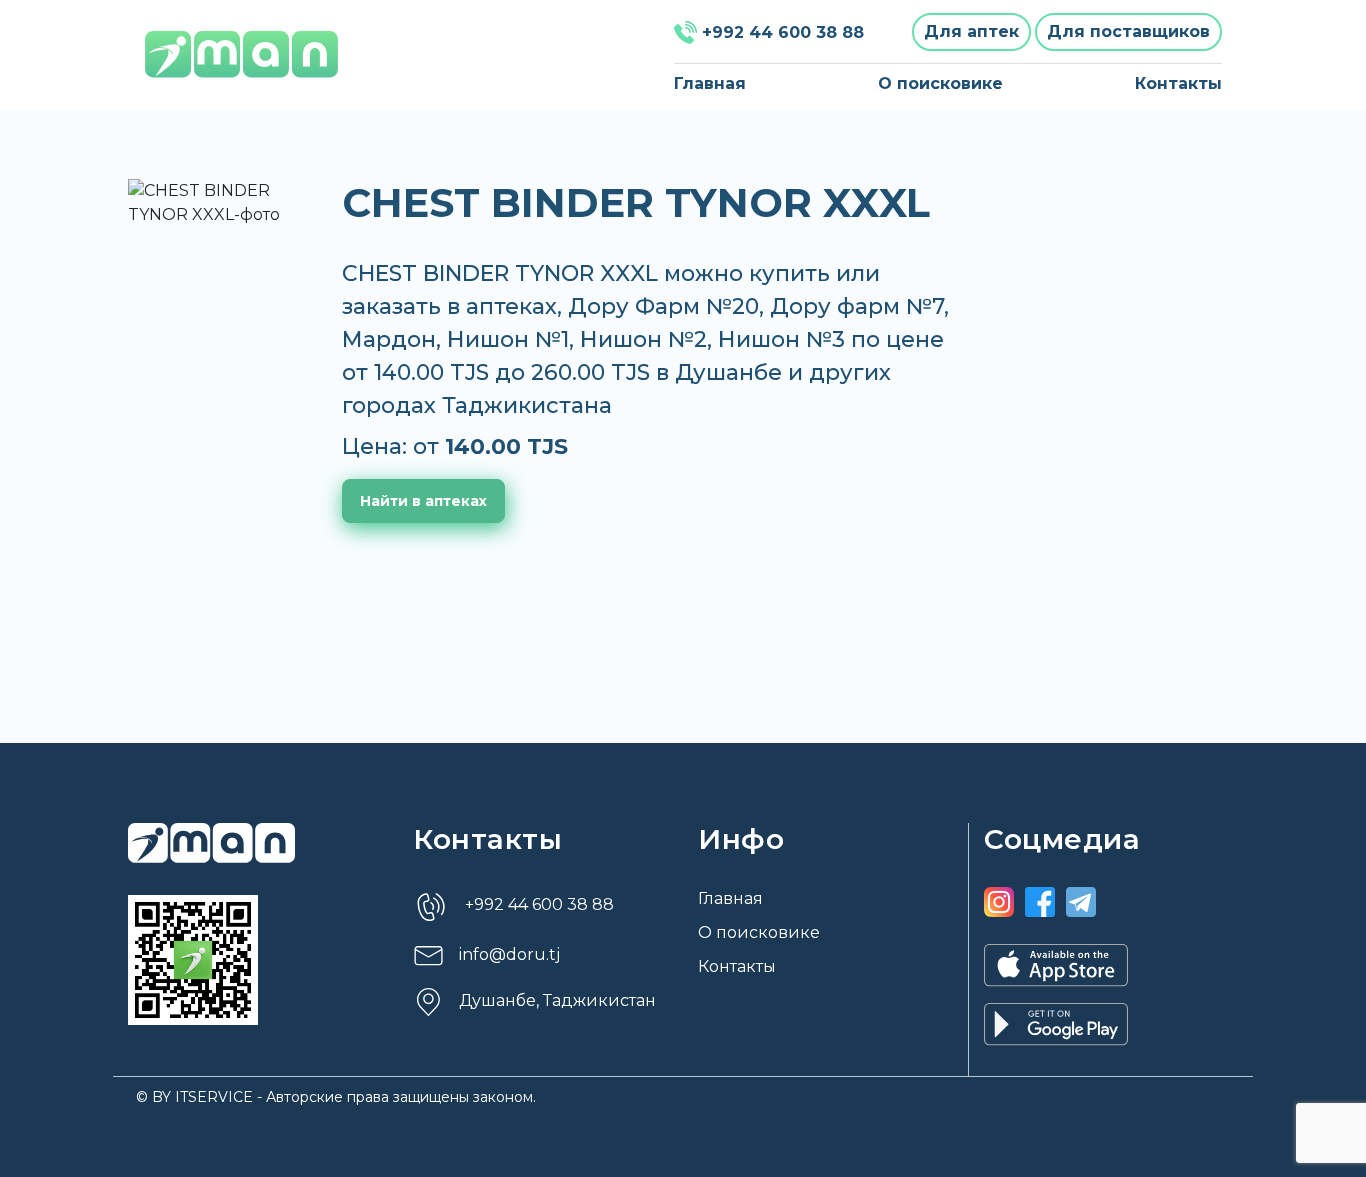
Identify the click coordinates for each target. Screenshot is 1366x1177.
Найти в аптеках (423, 501)
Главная (710, 83)
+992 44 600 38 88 (783, 32)
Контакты (1178, 83)
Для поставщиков (1128, 31)
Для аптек (971, 31)
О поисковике (940, 83)
